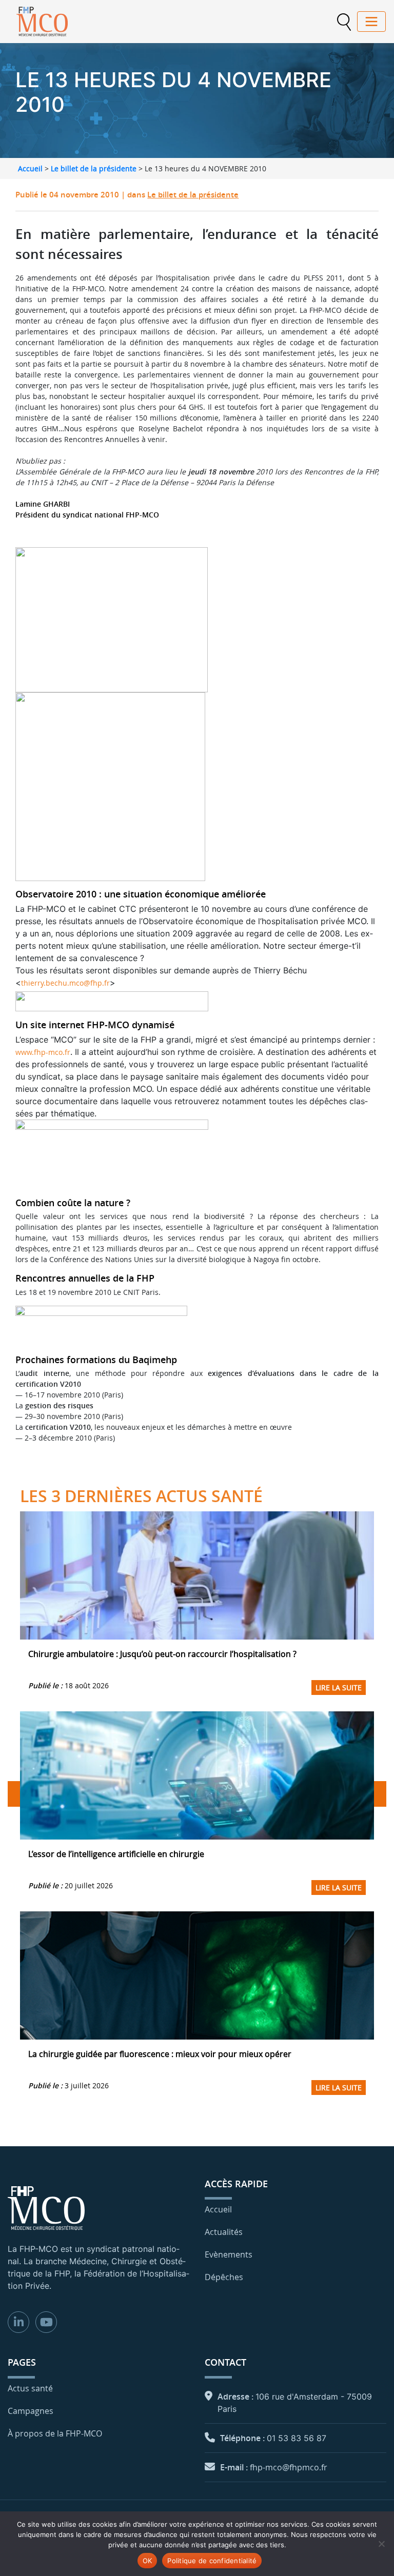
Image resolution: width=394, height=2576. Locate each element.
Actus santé (30, 2388)
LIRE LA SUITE (339, 1688)
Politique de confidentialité (212, 2561)
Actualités (224, 2232)
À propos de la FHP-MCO (55, 2433)
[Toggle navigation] (371, 22)
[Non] (381, 2544)
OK (147, 2561)
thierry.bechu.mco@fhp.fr (65, 983)
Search (344, 22)
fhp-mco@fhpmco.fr (289, 2467)
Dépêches (224, 2277)
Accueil (30, 168)
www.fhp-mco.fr (43, 1052)
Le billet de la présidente (94, 168)
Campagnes (31, 2411)
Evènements (229, 2254)
